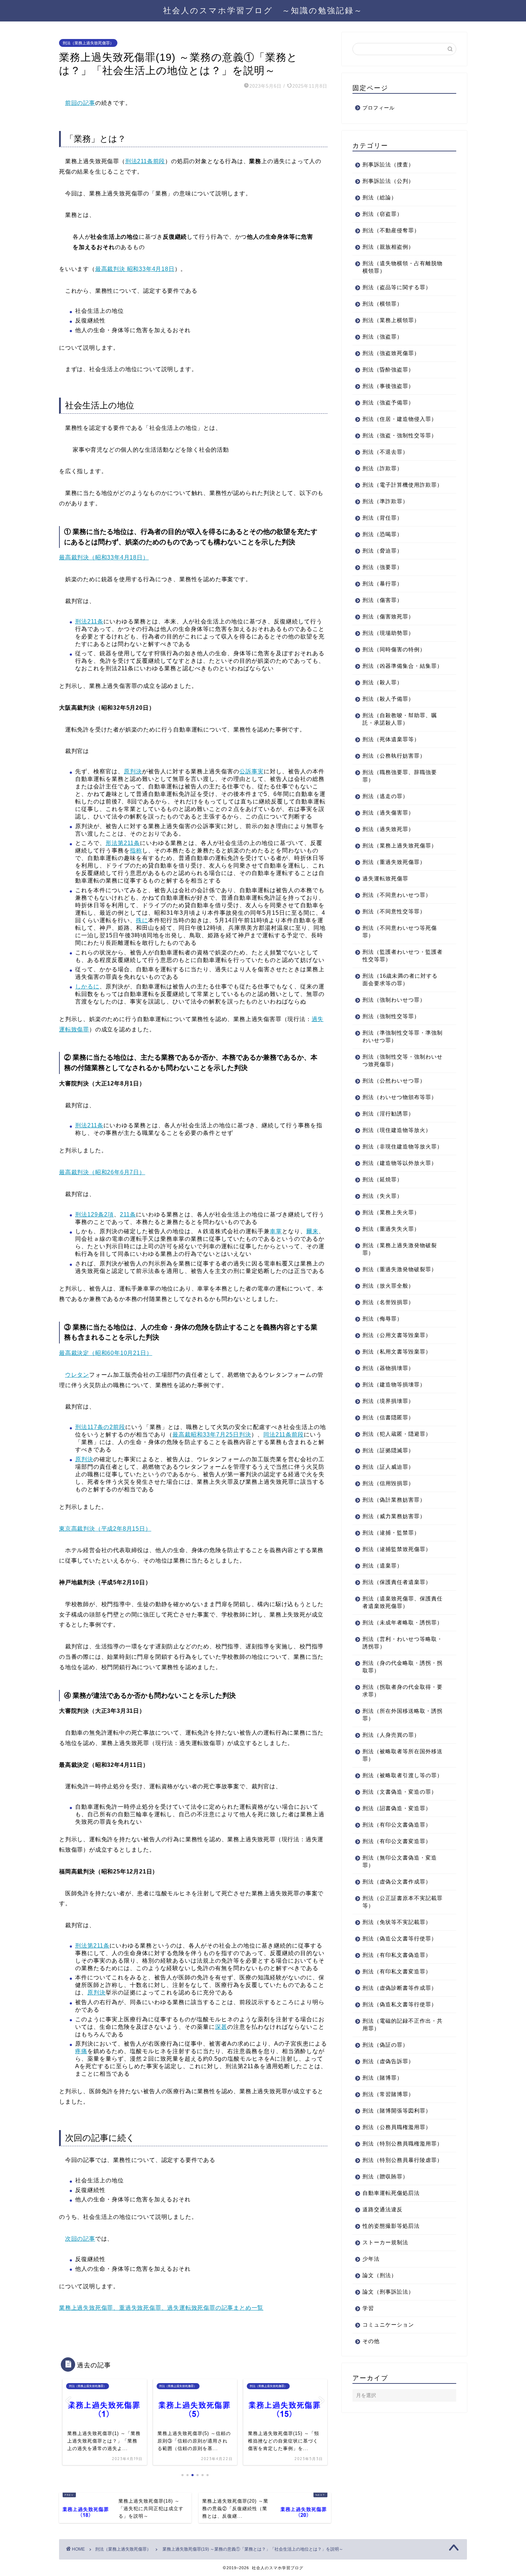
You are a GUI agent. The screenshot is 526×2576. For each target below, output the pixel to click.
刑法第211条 (92, 1946)
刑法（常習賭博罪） (388, 2094)
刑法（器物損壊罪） (388, 1368)
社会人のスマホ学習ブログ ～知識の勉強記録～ (263, 10)
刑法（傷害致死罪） (388, 616)
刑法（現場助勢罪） (388, 633)
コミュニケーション (388, 2325)
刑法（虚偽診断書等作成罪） (400, 1988)
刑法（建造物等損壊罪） (394, 1384)
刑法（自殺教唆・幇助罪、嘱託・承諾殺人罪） (400, 719)
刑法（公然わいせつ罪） (394, 1081)
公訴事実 (252, 771)
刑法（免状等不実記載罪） (397, 1922)
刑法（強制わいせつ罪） (394, 1000)
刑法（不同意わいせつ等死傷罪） (400, 932)
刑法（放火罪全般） (388, 1286)
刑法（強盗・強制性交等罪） (400, 435)
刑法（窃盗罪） (383, 214)
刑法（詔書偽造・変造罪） (397, 1808)
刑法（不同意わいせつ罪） (397, 895)
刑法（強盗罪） (383, 337)
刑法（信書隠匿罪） (388, 1417)
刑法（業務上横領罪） (391, 320)
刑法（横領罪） (383, 304)
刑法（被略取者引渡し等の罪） (403, 1775)
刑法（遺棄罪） (383, 1566)
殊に (142, 920)
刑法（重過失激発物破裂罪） (400, 1269)
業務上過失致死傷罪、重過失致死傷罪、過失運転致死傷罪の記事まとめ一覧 (161, 2308)
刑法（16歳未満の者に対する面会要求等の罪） (400, 980)
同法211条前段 (284, 1435)
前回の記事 (80, 103)
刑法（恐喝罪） (383, 534)
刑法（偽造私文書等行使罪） (400, 2004)
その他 (371, 2341)
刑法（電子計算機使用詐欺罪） (403, 485)
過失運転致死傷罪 (385, 878)
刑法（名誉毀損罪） (388, 1302)
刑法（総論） (380, 197)
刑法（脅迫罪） (383, 551)
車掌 (276, 1231)
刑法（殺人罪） (383, 682)
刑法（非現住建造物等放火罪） (403, 1146)
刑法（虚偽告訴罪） (388, 2061)
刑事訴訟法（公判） (388, 181)
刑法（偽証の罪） (385, 2045)
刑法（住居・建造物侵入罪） (400, 419)
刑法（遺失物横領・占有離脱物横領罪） (403, 267)
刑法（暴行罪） (383, 584)
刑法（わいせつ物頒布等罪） (400, 1097)
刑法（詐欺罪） (383, 468)
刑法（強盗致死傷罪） (391, 353)
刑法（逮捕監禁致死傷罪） (397, 1549)
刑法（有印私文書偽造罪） (397, 1955)
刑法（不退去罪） (385, 452)
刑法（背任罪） (383, 518)
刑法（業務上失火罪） (391, 1212)
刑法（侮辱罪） (383, 1319)
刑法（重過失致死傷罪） (394, 862)
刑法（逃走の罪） (385, 796)
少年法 (371, 2259)
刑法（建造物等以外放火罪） (400, 1163)
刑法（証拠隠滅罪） (388, 1450)
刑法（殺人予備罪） (388, 699)
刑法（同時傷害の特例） (394, 649)
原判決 (133, 771)
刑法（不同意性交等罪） (394, 911)
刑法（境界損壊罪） (388, 1401)
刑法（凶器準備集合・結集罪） (403, 666)
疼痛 (81, 2051)
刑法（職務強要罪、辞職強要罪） (400, 776)
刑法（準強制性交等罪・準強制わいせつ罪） (403, 1036)
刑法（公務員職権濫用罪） (397, 2127)
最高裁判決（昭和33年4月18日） (104, 557)
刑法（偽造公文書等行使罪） (400, 1938)
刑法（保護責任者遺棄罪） (397, 1582)
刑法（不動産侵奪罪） (391, 230)
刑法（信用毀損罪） (388, 1483)
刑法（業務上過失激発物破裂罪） (400, 1249)
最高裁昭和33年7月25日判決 (212, 1435)
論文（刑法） (380, 2275)
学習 (368, 2308)
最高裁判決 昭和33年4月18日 (135, 269)
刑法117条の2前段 (100, 1427)
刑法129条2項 (94, 1214)
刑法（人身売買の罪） (391, 1735)
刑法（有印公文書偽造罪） (397, 1825)
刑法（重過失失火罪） (391, 1229)
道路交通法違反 (383, 2209)
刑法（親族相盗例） (388, 247)
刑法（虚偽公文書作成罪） (397, 1882)
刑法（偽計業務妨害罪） (394, 1500)
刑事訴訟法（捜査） (388, 164)
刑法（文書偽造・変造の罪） (400, 1792)
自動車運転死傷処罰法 (391, 2193)
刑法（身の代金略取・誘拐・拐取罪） (403, 1667)
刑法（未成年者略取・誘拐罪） (403, 1622)
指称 (136, 850)
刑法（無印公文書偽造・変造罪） (400, 1861)
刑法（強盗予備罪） (388, 402)
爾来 (312, 1231)
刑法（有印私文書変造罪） (397, 1971)
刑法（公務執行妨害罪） (394, 756)
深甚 (221, 2027)
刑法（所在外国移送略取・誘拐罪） (403, 1715)
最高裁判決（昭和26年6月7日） (102, 1172)
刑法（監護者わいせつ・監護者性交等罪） (403, 956)
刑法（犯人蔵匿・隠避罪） (397, 1434)
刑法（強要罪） (383, 567)
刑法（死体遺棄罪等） (391, 739)
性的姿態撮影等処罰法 (391, 2226)
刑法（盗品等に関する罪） (397, 287)
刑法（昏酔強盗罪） (388, 370)
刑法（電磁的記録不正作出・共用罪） (403, 2025)
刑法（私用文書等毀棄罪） (397, 1352)
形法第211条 (123, 843)
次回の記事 (80, 2239)
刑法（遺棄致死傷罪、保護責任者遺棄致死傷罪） (403, 1602)
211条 (128, 1214)
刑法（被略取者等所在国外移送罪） (403, 1755)
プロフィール (379, 108)
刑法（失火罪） (383, 1196)
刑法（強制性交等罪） (391, 1016)
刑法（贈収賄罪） (385, 2176)
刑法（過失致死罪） (388, 829)
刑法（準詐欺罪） (385, 501)
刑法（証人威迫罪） (388, 1467)
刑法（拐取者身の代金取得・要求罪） (403, 1691)
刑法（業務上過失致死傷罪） (88, 43)
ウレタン (77, 1375)
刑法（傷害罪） (383, 600)
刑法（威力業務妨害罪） (394, 1516)
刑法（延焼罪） (383, 1179)
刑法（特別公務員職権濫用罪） (403, 2144)
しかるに (87, 986)
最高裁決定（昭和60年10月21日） (106, 1353)
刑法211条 (89, 621)
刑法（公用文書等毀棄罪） (397, 1335)
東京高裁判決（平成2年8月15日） (105, 1529)
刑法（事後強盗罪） (388, 386)
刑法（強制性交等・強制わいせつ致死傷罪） (403, 1060)
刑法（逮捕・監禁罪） (391, 1533)
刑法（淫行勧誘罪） (388, 1114)
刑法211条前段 (145, 161)
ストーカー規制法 (385, 2242)
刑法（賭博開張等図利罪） (397, 2111)
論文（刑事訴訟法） (388, 2292)
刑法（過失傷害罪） (388, 813)
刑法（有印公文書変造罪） (397, 1841)
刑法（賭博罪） (383, 2078)
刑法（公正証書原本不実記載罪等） (403, 1902)
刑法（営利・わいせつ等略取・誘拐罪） (403, 1643)
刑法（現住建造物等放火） (397, 1130)
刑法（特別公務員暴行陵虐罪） (403, 2160)
